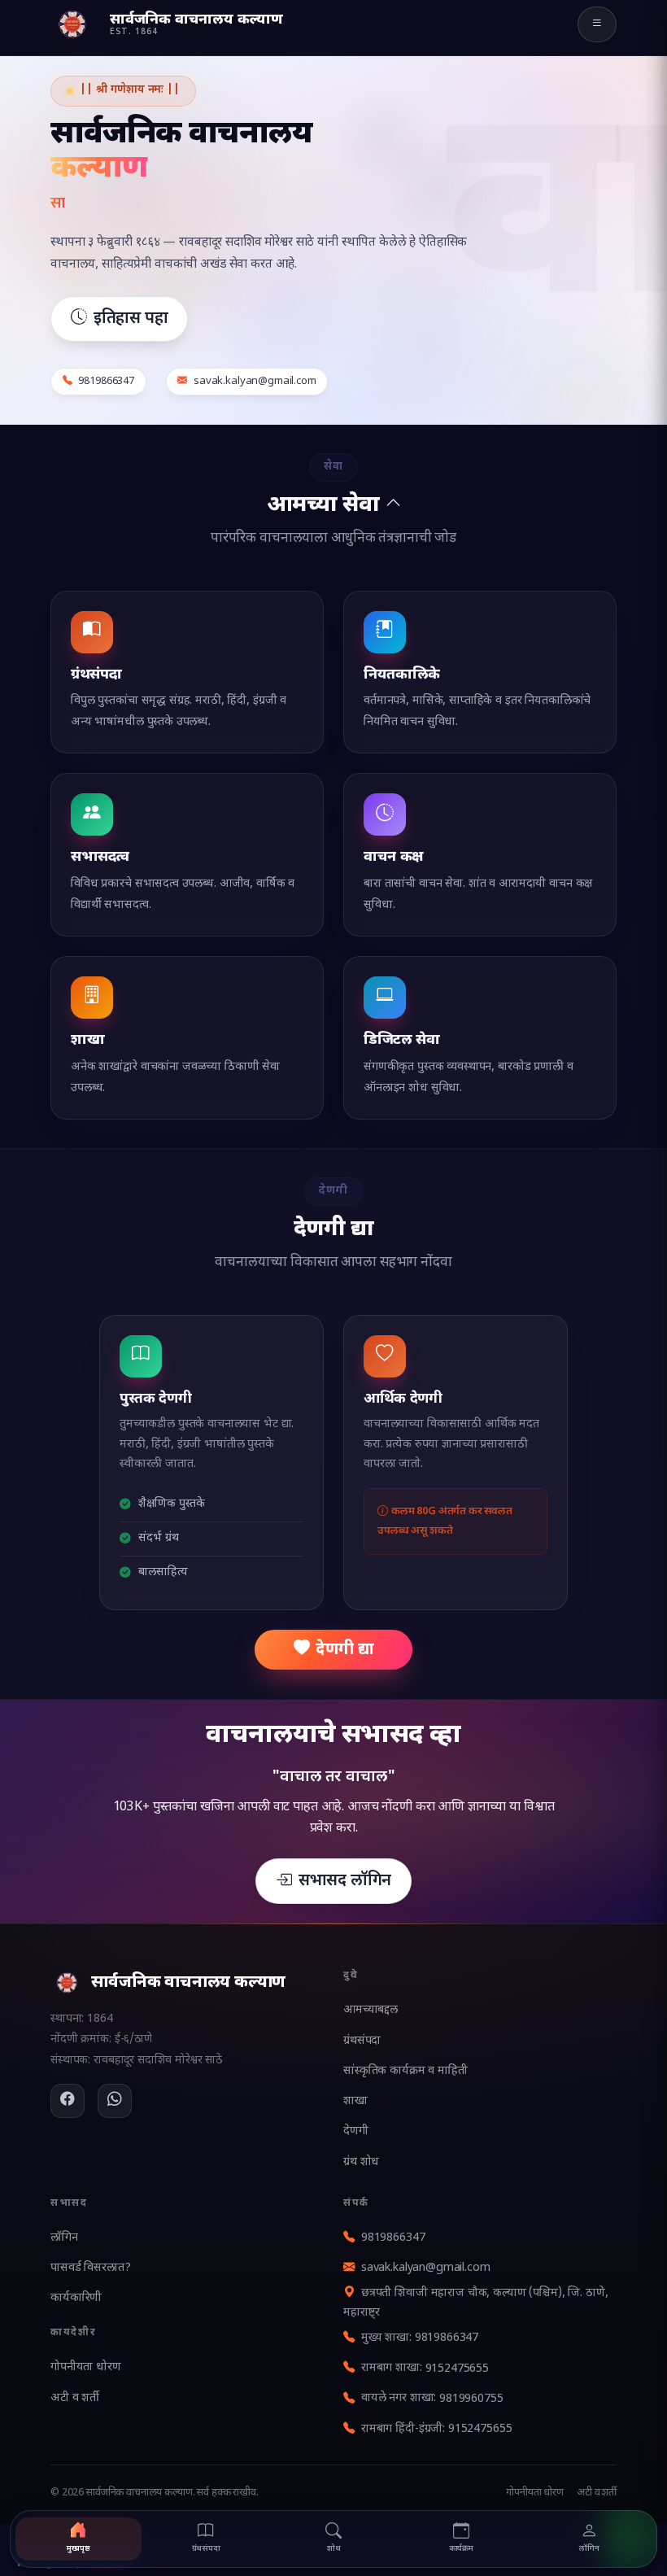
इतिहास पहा (131, 319)
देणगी (356, 2131)
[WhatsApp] (115, 2101)
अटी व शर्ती (75, 2398)
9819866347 (393, 2238)
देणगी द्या (344, 1650)
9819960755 (471, 2399)
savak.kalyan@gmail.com (426, 2268)
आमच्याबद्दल (371, 2010)
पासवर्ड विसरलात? (90, 2268)
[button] (333, 502)
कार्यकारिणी (76, 2298)
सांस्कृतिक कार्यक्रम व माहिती (405, 2071)
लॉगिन (64, 2238)
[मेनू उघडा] (597, 24)
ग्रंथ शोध (361, 2162)
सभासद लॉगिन (345, 1881)
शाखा (355, 2101)
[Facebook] (68, 2101)
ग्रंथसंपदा (362, 2041)
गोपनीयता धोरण (86, 2367)
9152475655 (458, 2369)
